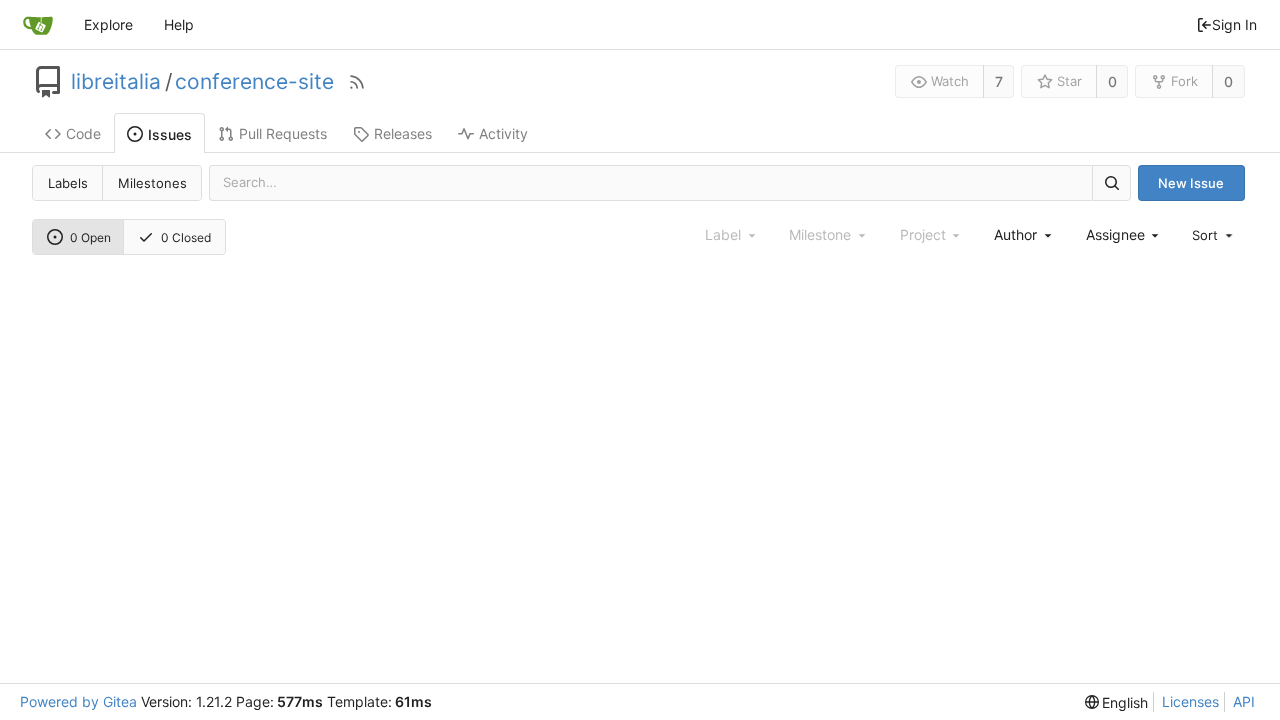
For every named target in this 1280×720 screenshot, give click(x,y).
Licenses (1190, 701)
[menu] (1214, 235)
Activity (503, 133)
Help (179, 24)
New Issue (1191, 183)
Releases (403, 133)
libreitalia (116, 82)
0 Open (90, 237)
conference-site (254, 82)
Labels (68, 183)
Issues (170, 134)
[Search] (1111, 182)
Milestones (152, 183)
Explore (108, 24)
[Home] (38, 25)
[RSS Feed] (357, 82)
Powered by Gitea (78, 701)
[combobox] (1024, 234)
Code (83, 133)
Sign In (1234, 24)
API (1244, 701)
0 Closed (186, 237)
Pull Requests (283, 133)
